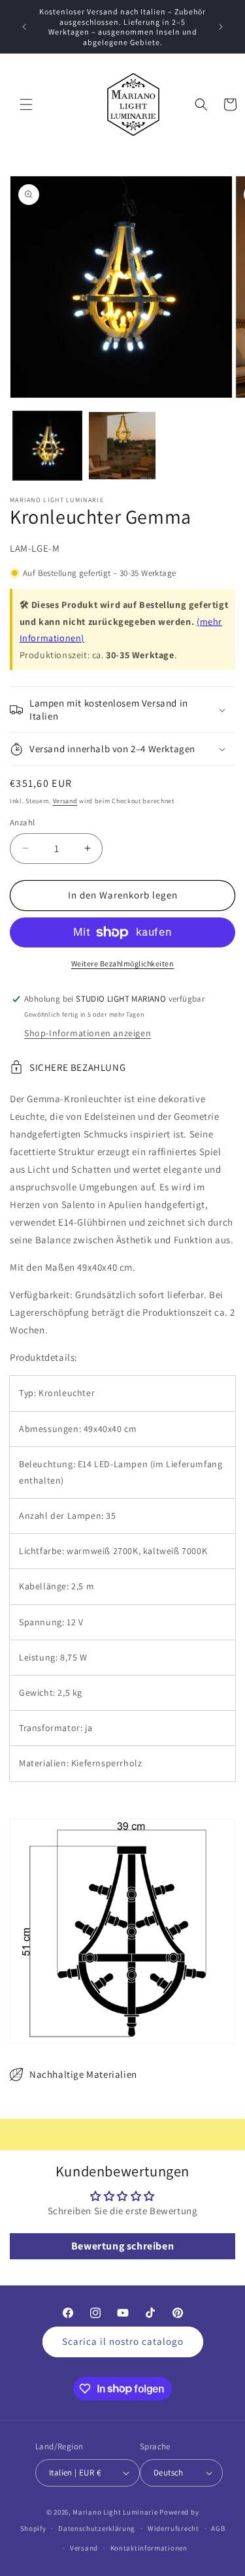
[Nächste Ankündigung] (221, 27)
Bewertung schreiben (122, 2246)
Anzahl (22, 822)
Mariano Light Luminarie (115, 2512)
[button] (26, 104)
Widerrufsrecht (173, 2528)
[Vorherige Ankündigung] (24, 27)
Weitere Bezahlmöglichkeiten (123, 963)
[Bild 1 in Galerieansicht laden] (47, 446)
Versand (65, 801)
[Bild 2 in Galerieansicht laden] (122, 446)
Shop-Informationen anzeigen (88, 1033)
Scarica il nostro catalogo (123, 2341)
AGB (218, 2528)
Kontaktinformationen (149, 2548)
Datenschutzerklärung (97, 2528)
